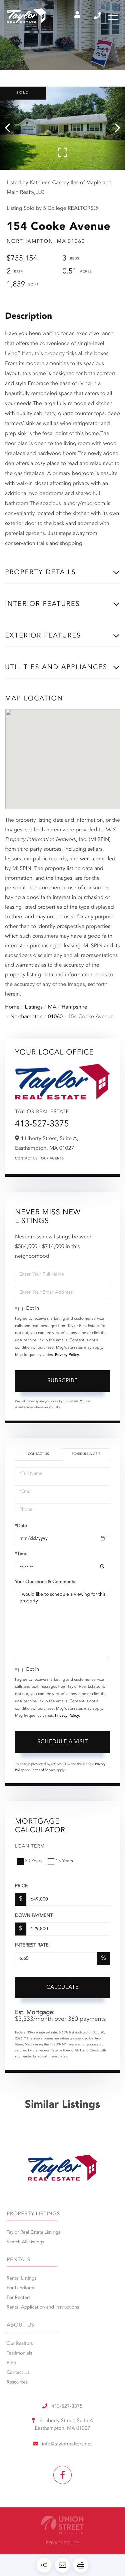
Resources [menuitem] (17, 2382)
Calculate (62, 1987)
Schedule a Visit (86, 1454)
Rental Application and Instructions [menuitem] (43, 2308)
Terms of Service (43, 1770)
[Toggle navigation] (113, 16)
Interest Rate (32, 1945)
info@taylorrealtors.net (67, 2444)
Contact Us (26, 1159)
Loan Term (30, 1847)
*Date (21, 1526)
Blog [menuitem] (11, 2363)
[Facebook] (62, 2475)
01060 (55, 1017)
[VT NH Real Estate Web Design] (62, 2525)
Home (12, 1007)
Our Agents (52, 1159)
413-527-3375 (98, 16)
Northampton (26, 1017)
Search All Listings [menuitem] (25, 2242)
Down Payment (34, 1916)
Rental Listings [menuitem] (22, 2279)
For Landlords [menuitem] (21, 2288)
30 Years (34, 1861)
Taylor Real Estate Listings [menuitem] (33, 2233)
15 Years (64, 1861)
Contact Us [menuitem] (18, 2373)
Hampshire (74, 1007)
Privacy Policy (67, 1355)
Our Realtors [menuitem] (20, 2344)
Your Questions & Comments (45, 1582)
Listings (34, 1007)
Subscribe (62, 1381)
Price (21, 1886)
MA (52, 1007)
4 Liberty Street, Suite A (64, 2425)
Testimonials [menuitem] (19, 2354)
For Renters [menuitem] (19, 2298)
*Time (21, 1554)
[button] (11, 128)
